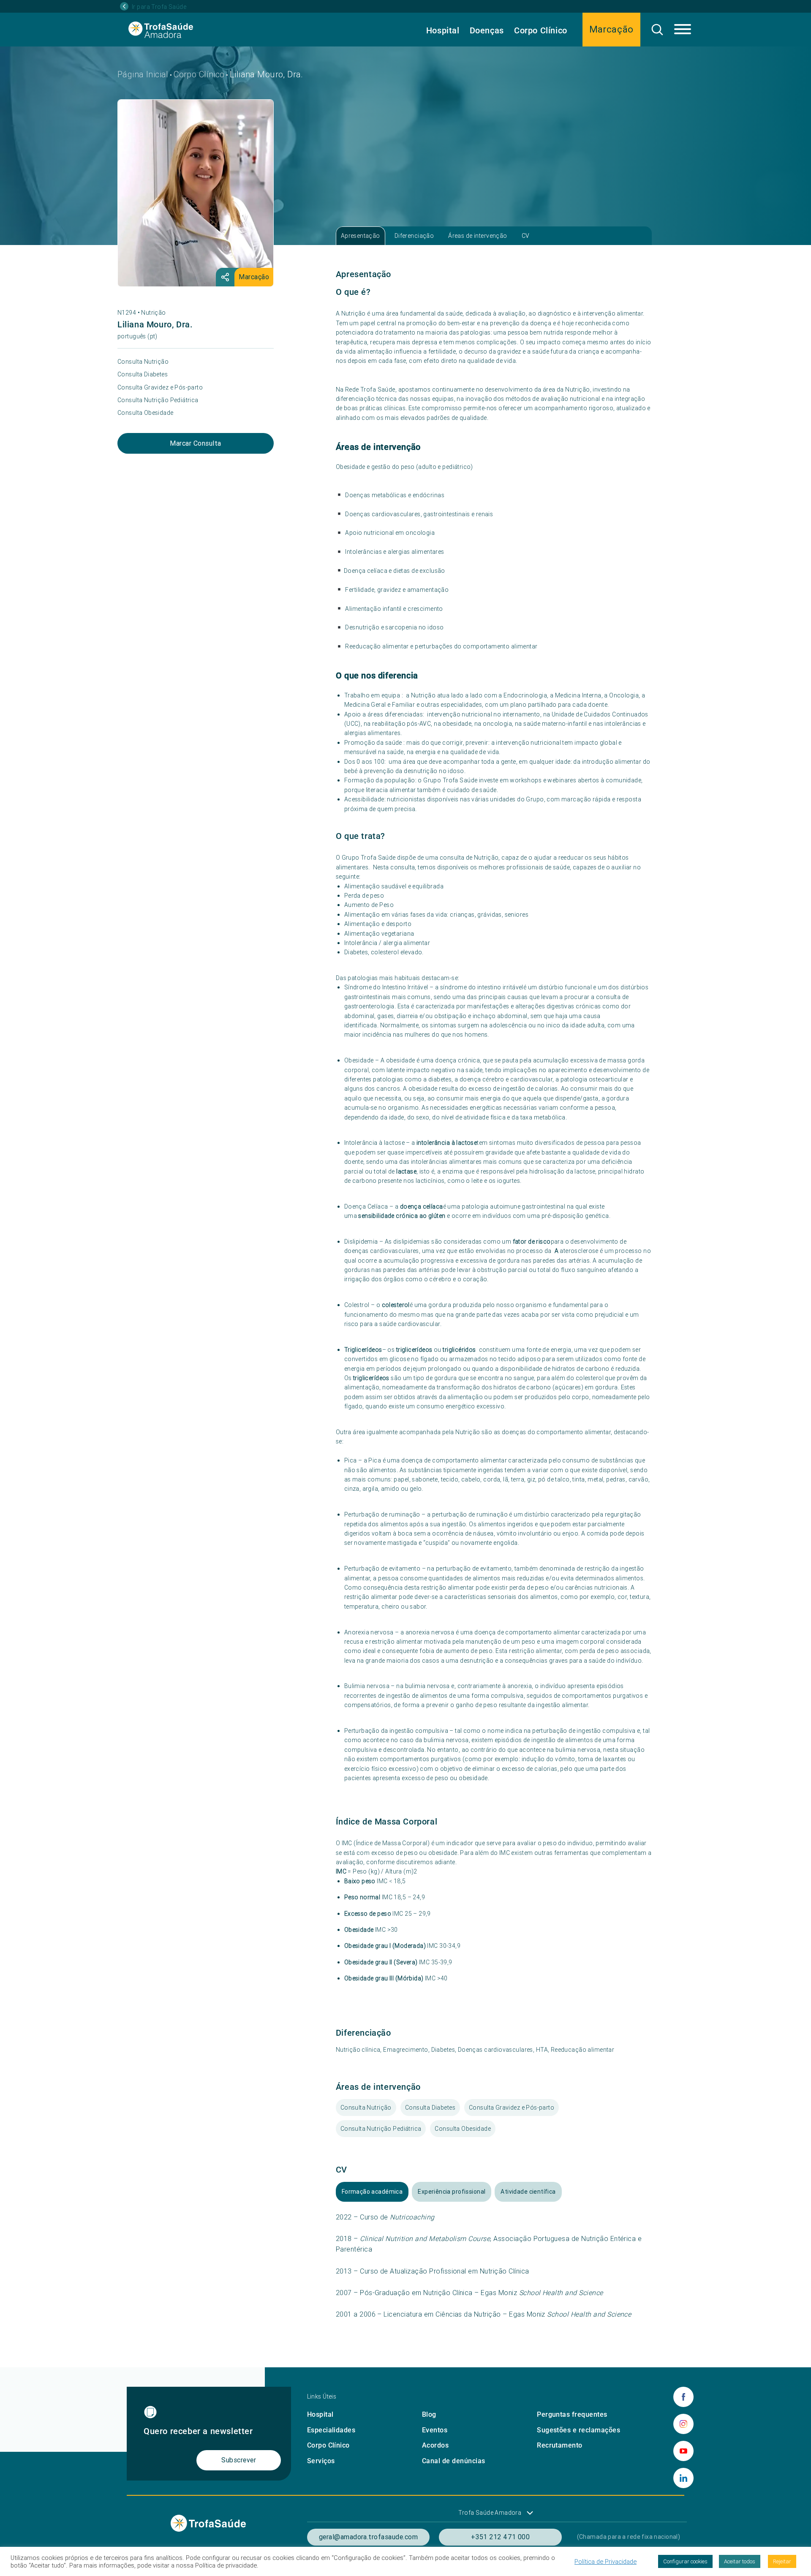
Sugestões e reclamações (578, 2430)
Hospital (443, 30)
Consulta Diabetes (143, 374)
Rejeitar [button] (782, 2561)
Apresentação (361, 236)
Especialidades (331, 2430)
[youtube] (683, 2451)
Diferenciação (414, 236)
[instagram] (683, 2424)
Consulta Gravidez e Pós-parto (160, 387)
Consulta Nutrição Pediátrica (158, 400)
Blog (429, 2414)
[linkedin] (683, 2478)
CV (526, 236)
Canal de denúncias (454, 2461)
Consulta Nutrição (143, 362)
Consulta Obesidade (146, 413)
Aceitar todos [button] (740, 2561)
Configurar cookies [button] (685, 2561)
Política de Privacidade (606, 2562)
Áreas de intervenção (478, 236)
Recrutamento (560, 2445)
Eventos (435, 2430)
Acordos (435, 2445)
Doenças (487, 30)
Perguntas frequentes (572, 2414)
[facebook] (683, 2397)
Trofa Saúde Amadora (490, 2513)
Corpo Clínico (541, 30)
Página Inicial (143, 74)
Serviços (321, 2461)
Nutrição (153, 313)
